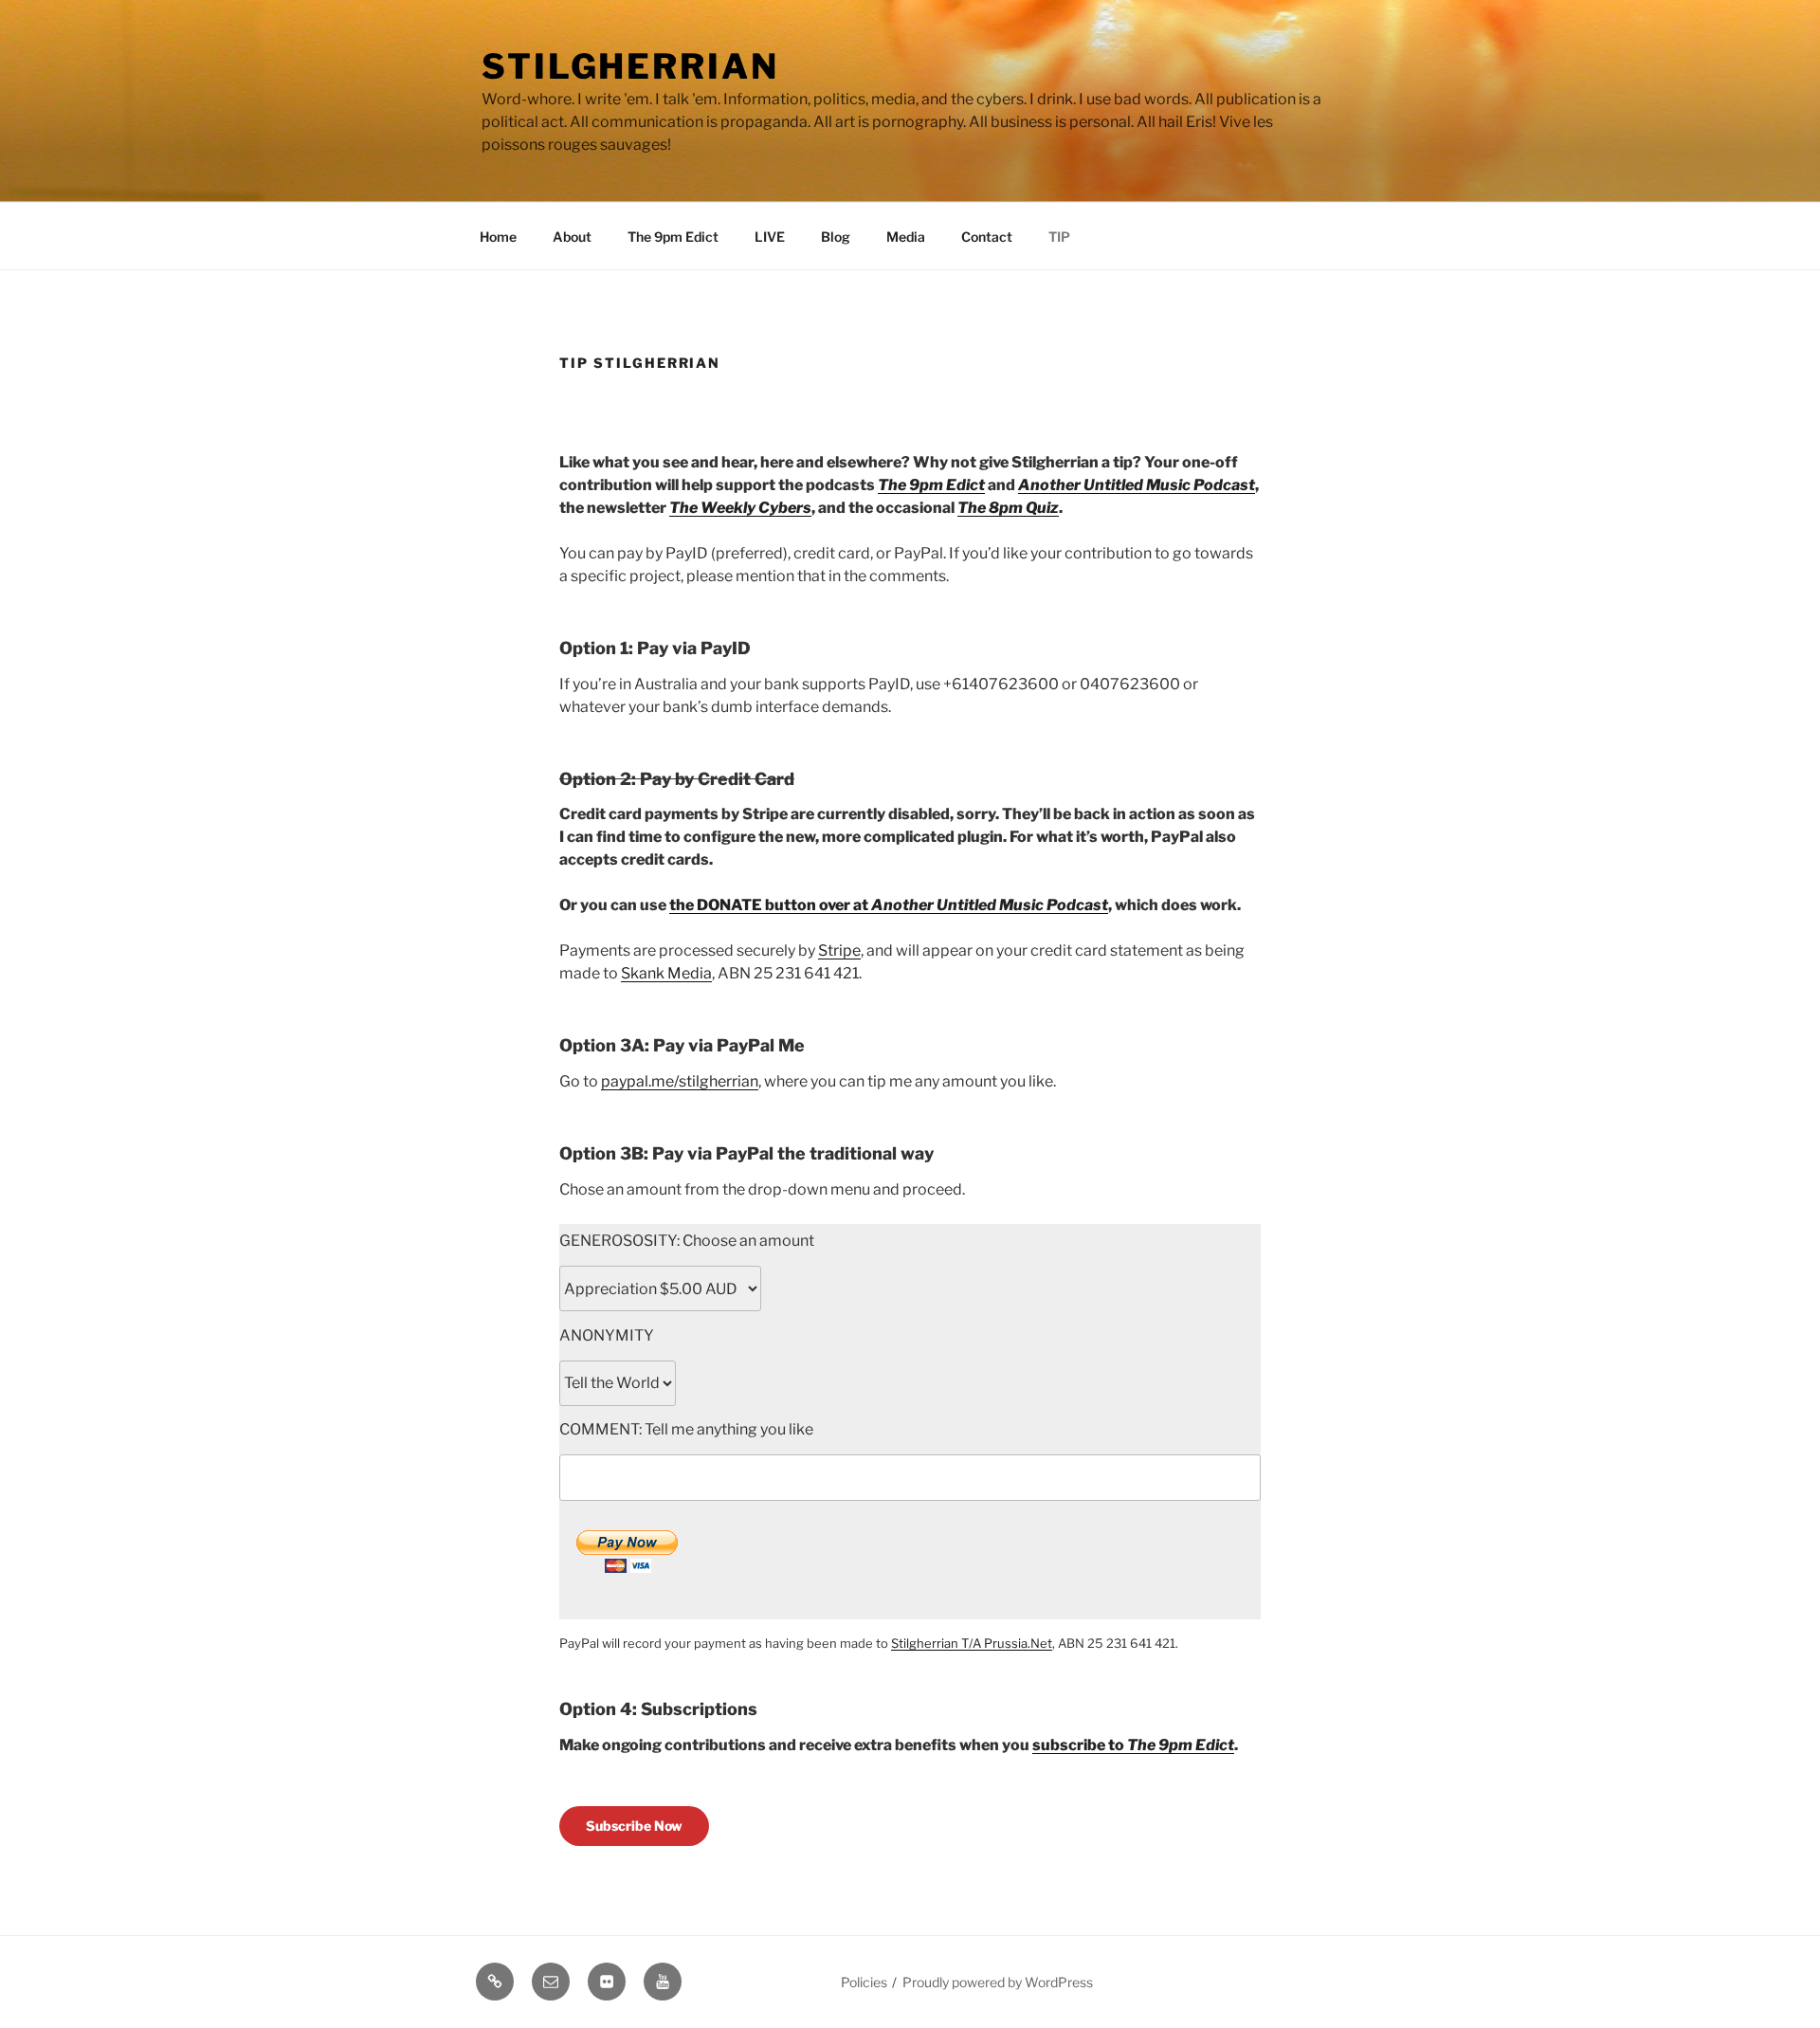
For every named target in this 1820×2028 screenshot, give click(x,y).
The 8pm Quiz (1008, 508)
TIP (1059, 237)
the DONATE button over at (889, 905)
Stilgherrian (630, 66)
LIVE (770, 237)
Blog (836, 237)
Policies (864, 1982)
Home (498, 237)
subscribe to (1080, 1745)
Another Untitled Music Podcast (1137, 485)
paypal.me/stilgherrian (680, 1081)
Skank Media (666, 973)
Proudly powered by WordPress (998, 1982)
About (572, 237)
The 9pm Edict (673, 237)
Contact (987, 237)
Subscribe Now (634, 1826)
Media (906, 237)
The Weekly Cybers (740, 508)
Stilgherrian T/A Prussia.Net (972, 1643)
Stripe (839, 950)
